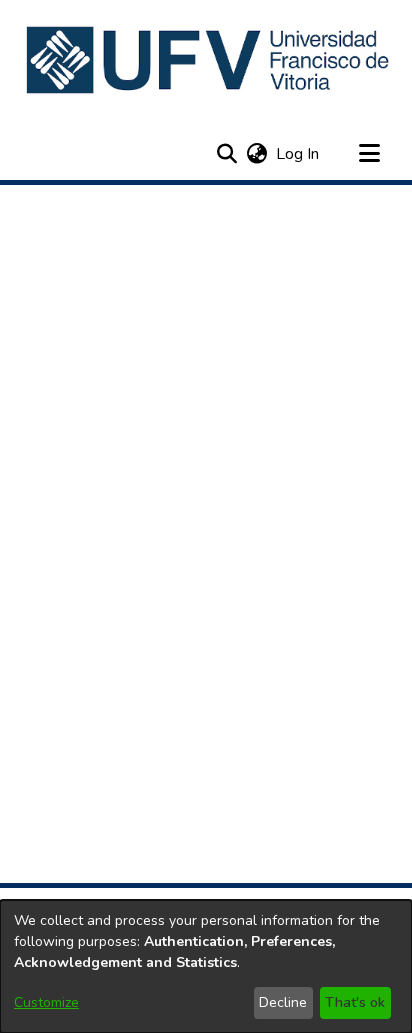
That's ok (355, 1002)
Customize (46, 1002)
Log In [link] (298, 154)
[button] (209, 60)
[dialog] (206, 966)
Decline (283, 1002)
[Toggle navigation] (369, 154)
